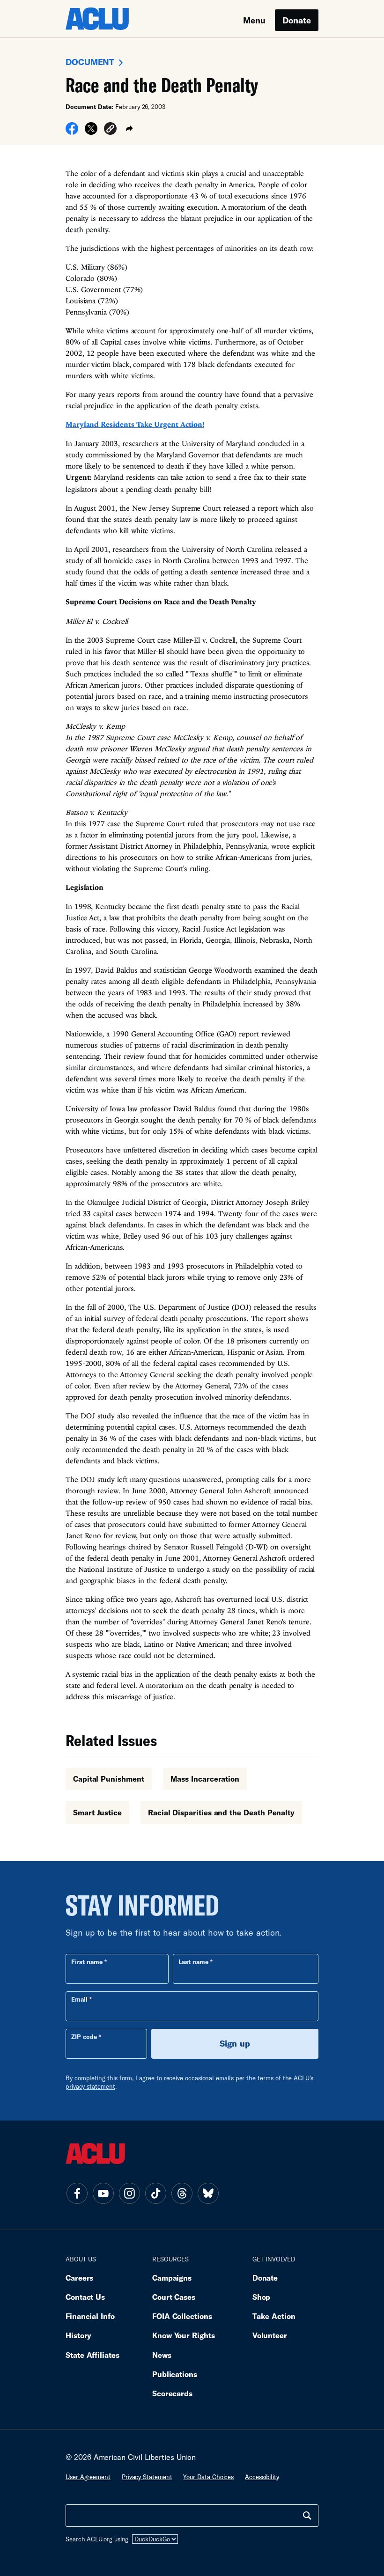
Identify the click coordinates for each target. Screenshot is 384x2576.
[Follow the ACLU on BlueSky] (208, 2193)
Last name (193, 1962)
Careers (79, 2278)
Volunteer (270, 2335)
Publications (175, 2374)
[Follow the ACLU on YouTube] (103, 2193)
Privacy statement (147, 2477)
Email (79, 1999)
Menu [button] (254, 20)
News (162, 2355)
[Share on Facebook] (72, 132)
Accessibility (262, 2477)
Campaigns (172, 2278)
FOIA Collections (182, 2316)
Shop (262, 2297)
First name (87, 1962)
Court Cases (174, 2297)
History (78, 2335)
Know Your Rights (184, 2335)
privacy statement (90, 2086)
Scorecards (172, 2393)
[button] (110, 130)
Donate (297, 20)
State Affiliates (92, 2355)
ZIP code (84, 2037)
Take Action (274, 2316)
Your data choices (208, 2477)
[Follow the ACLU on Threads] (182, 2193)
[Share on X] (91, 132)
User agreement (88, 2477)
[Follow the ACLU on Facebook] (77, 2193)
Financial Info (90, 2316)
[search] (307, 2516)
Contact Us (85, 2297)
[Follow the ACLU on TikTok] (155, 2193)
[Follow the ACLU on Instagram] (129, 2193)
